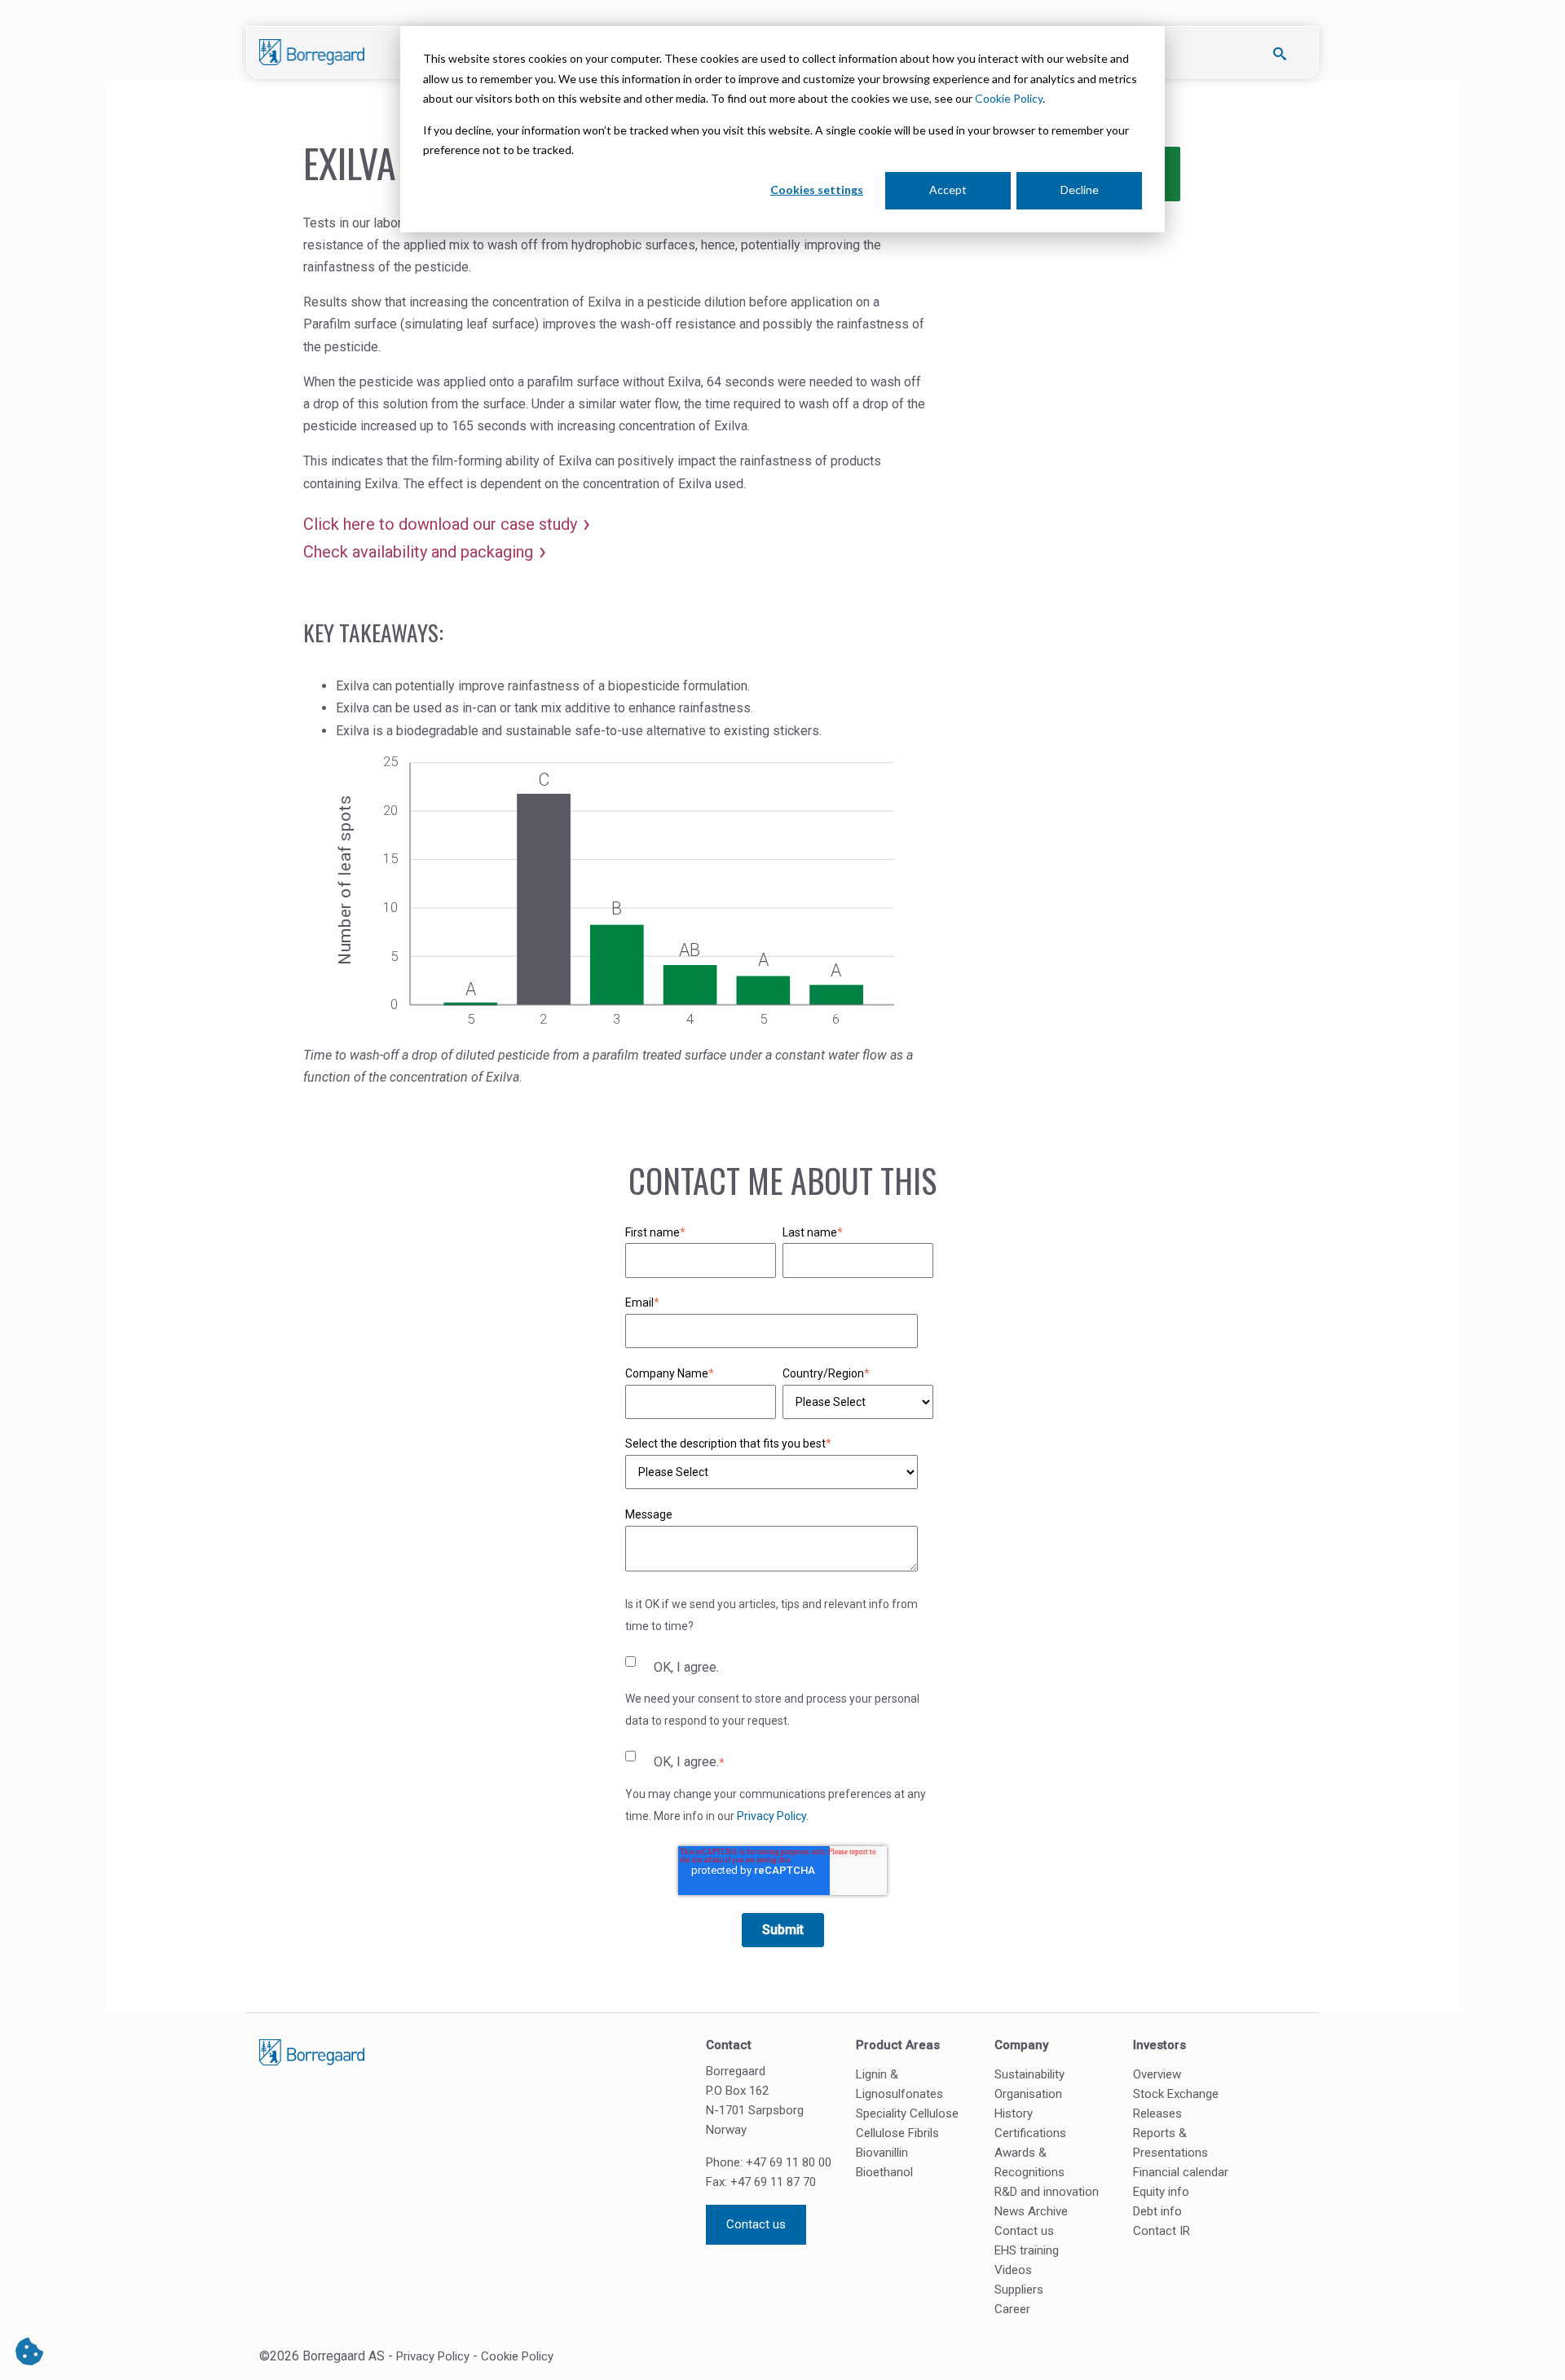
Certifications (1030, 2133)
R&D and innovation (1047, 2192)
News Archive (1031, 2211)
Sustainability (1029, 2074)
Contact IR (1162, 2231)
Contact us (756, 2224)
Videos (1013, 2270)
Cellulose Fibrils (897, 2133)
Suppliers (1019, 2290)
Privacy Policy (771, 1816)
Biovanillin (882, 2153)
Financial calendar (1181, 2172)
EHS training (1027, 2250)
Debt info (1157, 2211)
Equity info (1161, 2192)
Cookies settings (817, 190)
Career (1012, 2309)
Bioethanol (884, 2172)
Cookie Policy (1009, 98)
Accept (948, 190)
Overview (1157, 2074)
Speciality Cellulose (907, 2113)
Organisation (1028, 2094)
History (1014, 2113)
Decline (1080, 190)
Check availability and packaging (418, 552)
